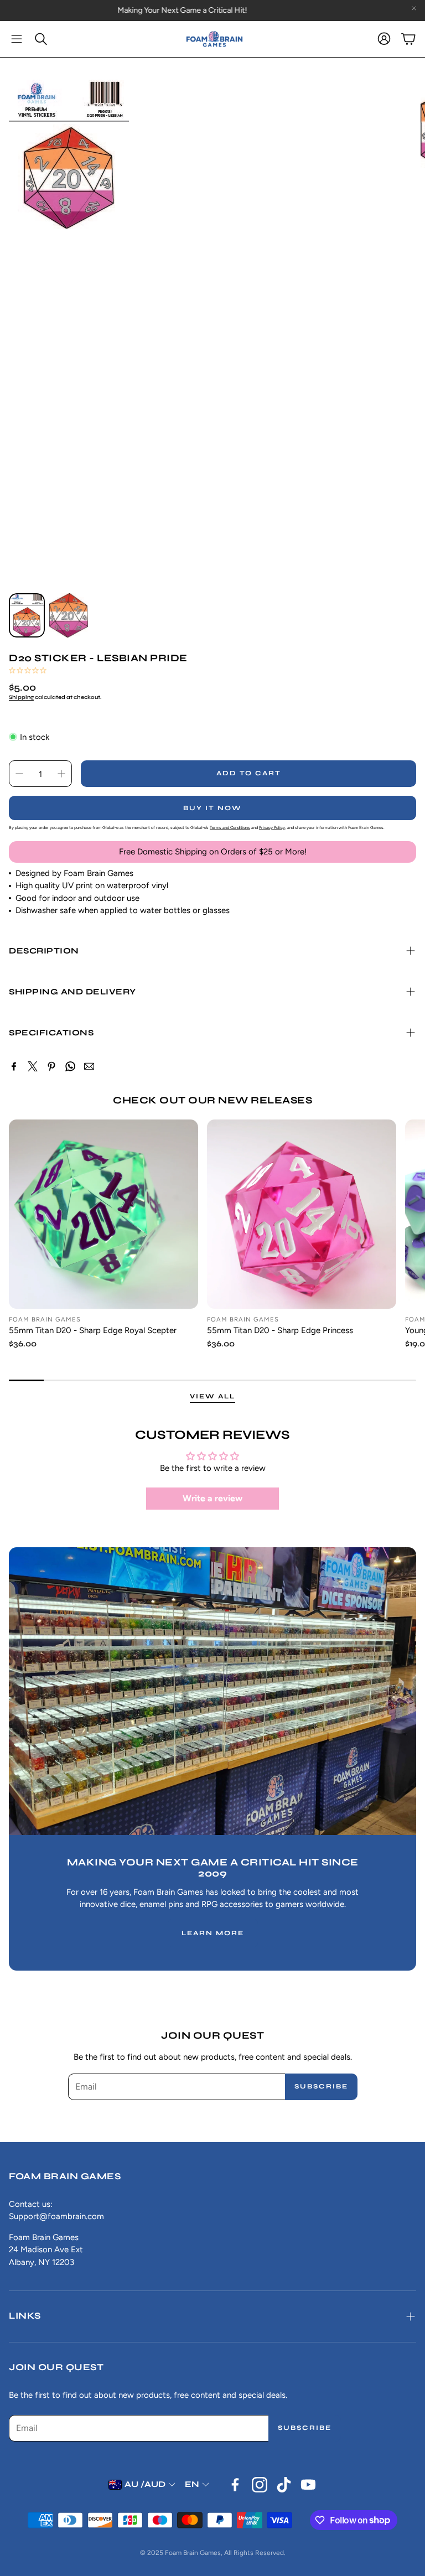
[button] (17, 39)
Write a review (212, 1498)
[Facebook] (14, 1066)
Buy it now (212, 808)
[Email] (89, 1066)
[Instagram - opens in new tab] (260, 2485)
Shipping (21, 697)
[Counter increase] (61, 774)
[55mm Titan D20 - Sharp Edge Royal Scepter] (103, 1214)
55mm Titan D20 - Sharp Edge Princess (280, 1330)
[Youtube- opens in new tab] (308, 2485)
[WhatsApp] (70, 1066)
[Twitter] (33, 1066)
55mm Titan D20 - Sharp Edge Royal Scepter (93, 1330)
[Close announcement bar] (414, 8)
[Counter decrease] (19, 774)
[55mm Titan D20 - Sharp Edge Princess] (302, 1214)
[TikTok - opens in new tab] (284, 2485)
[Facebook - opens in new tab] (235, 2485)
